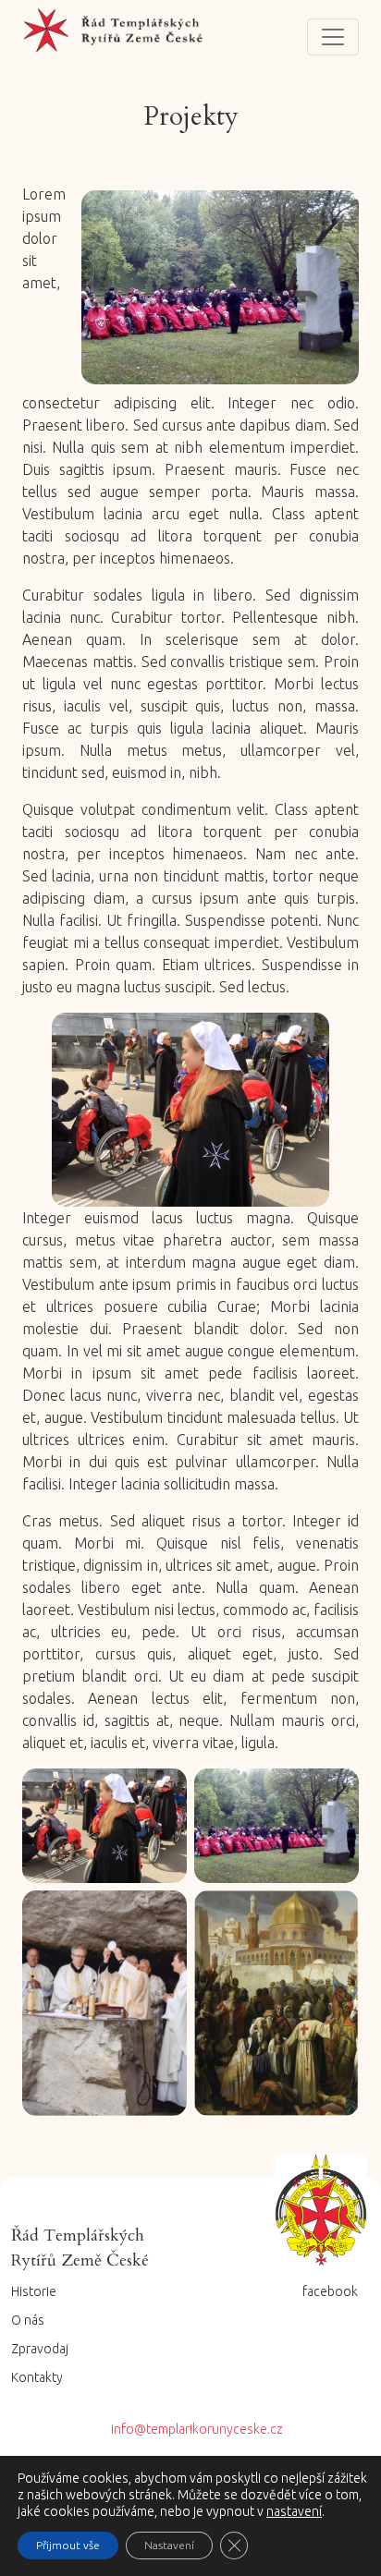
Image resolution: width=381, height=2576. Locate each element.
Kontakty (37, 2377)
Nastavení (169, 2545)
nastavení (294, 2511)
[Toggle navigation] (333, 37)
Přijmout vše (68, 2545)
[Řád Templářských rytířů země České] (115, 37)
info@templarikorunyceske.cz (197, 2429)
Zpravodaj (40, 2349)
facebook (330, 2291)
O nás (28, 2320)
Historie (34, 2291)
